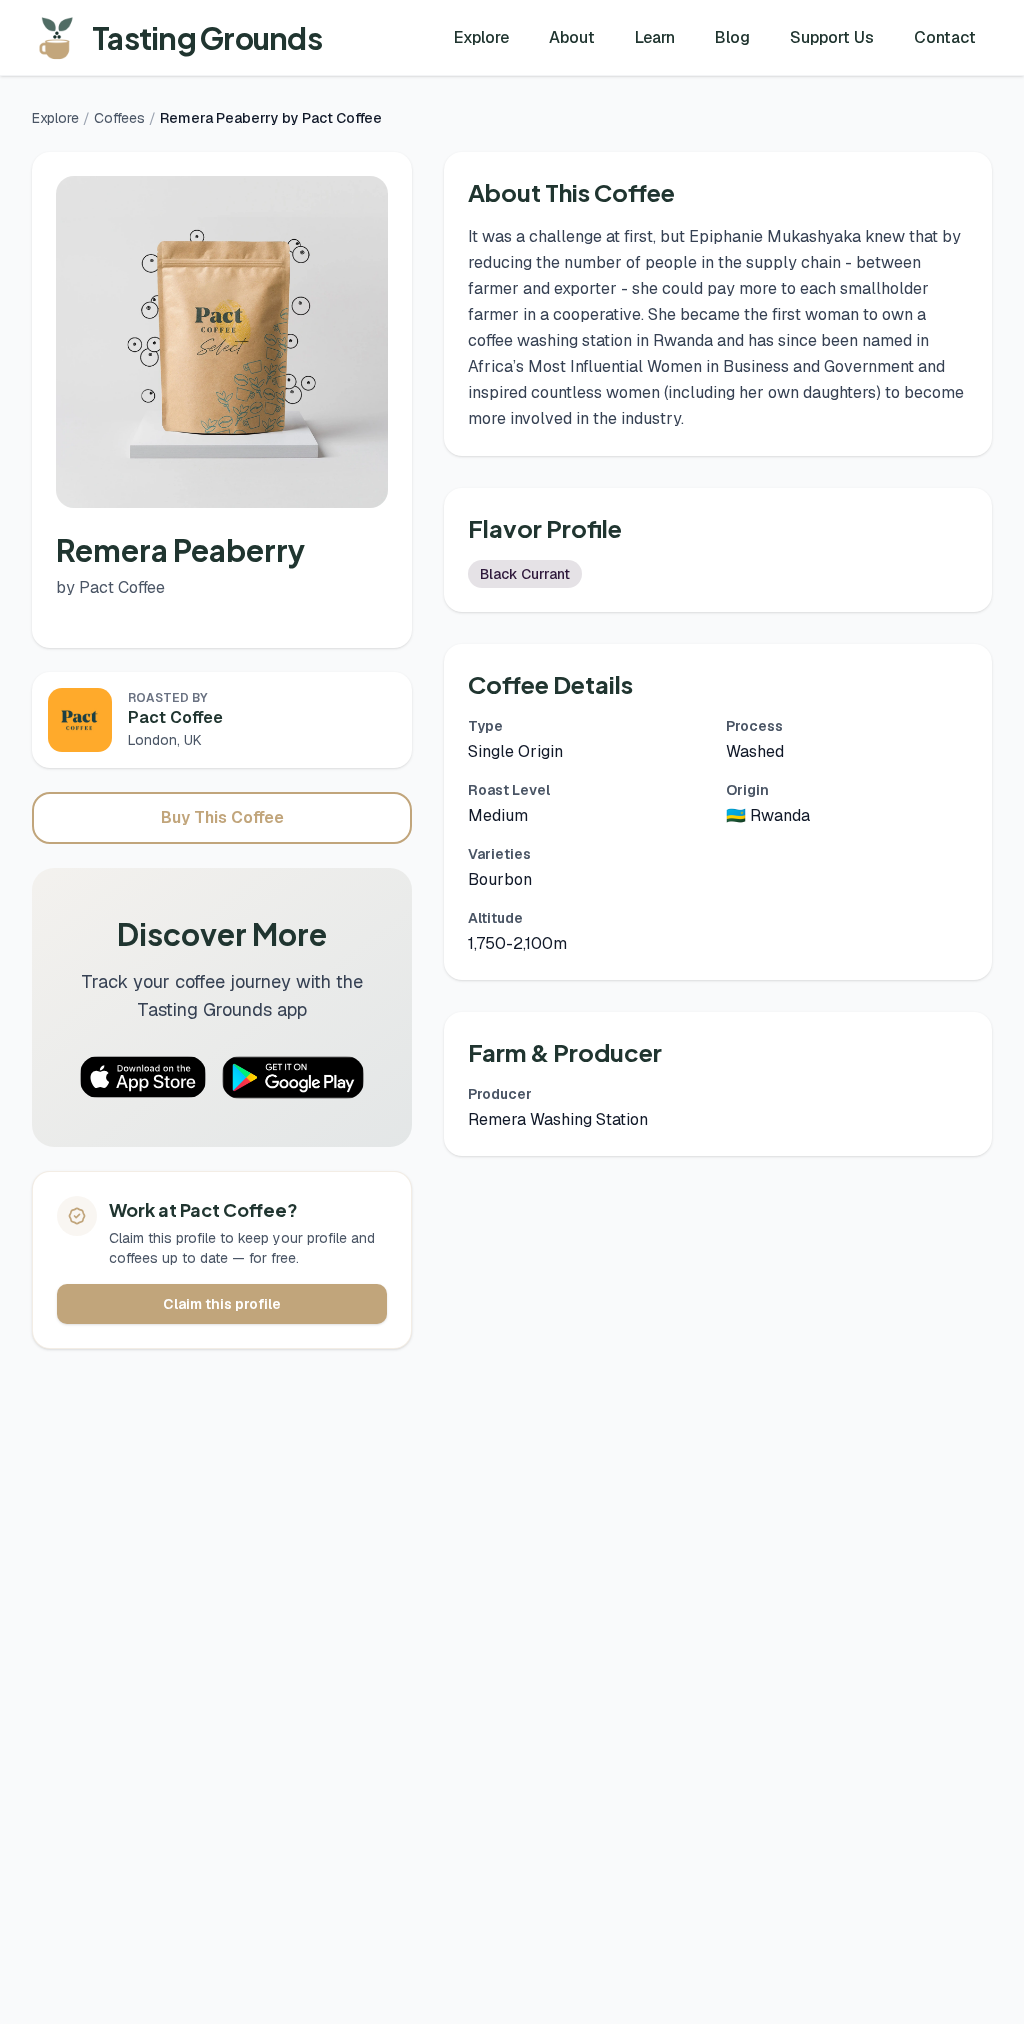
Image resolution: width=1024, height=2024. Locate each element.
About (572, 37)
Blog (732, 37)
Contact (945, 37)
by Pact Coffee (110, 587)
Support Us (832, 37)
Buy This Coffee (222, 817)
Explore (481, 37)
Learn (655, 37)
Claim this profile (222, 1304)
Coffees (119, 118)
